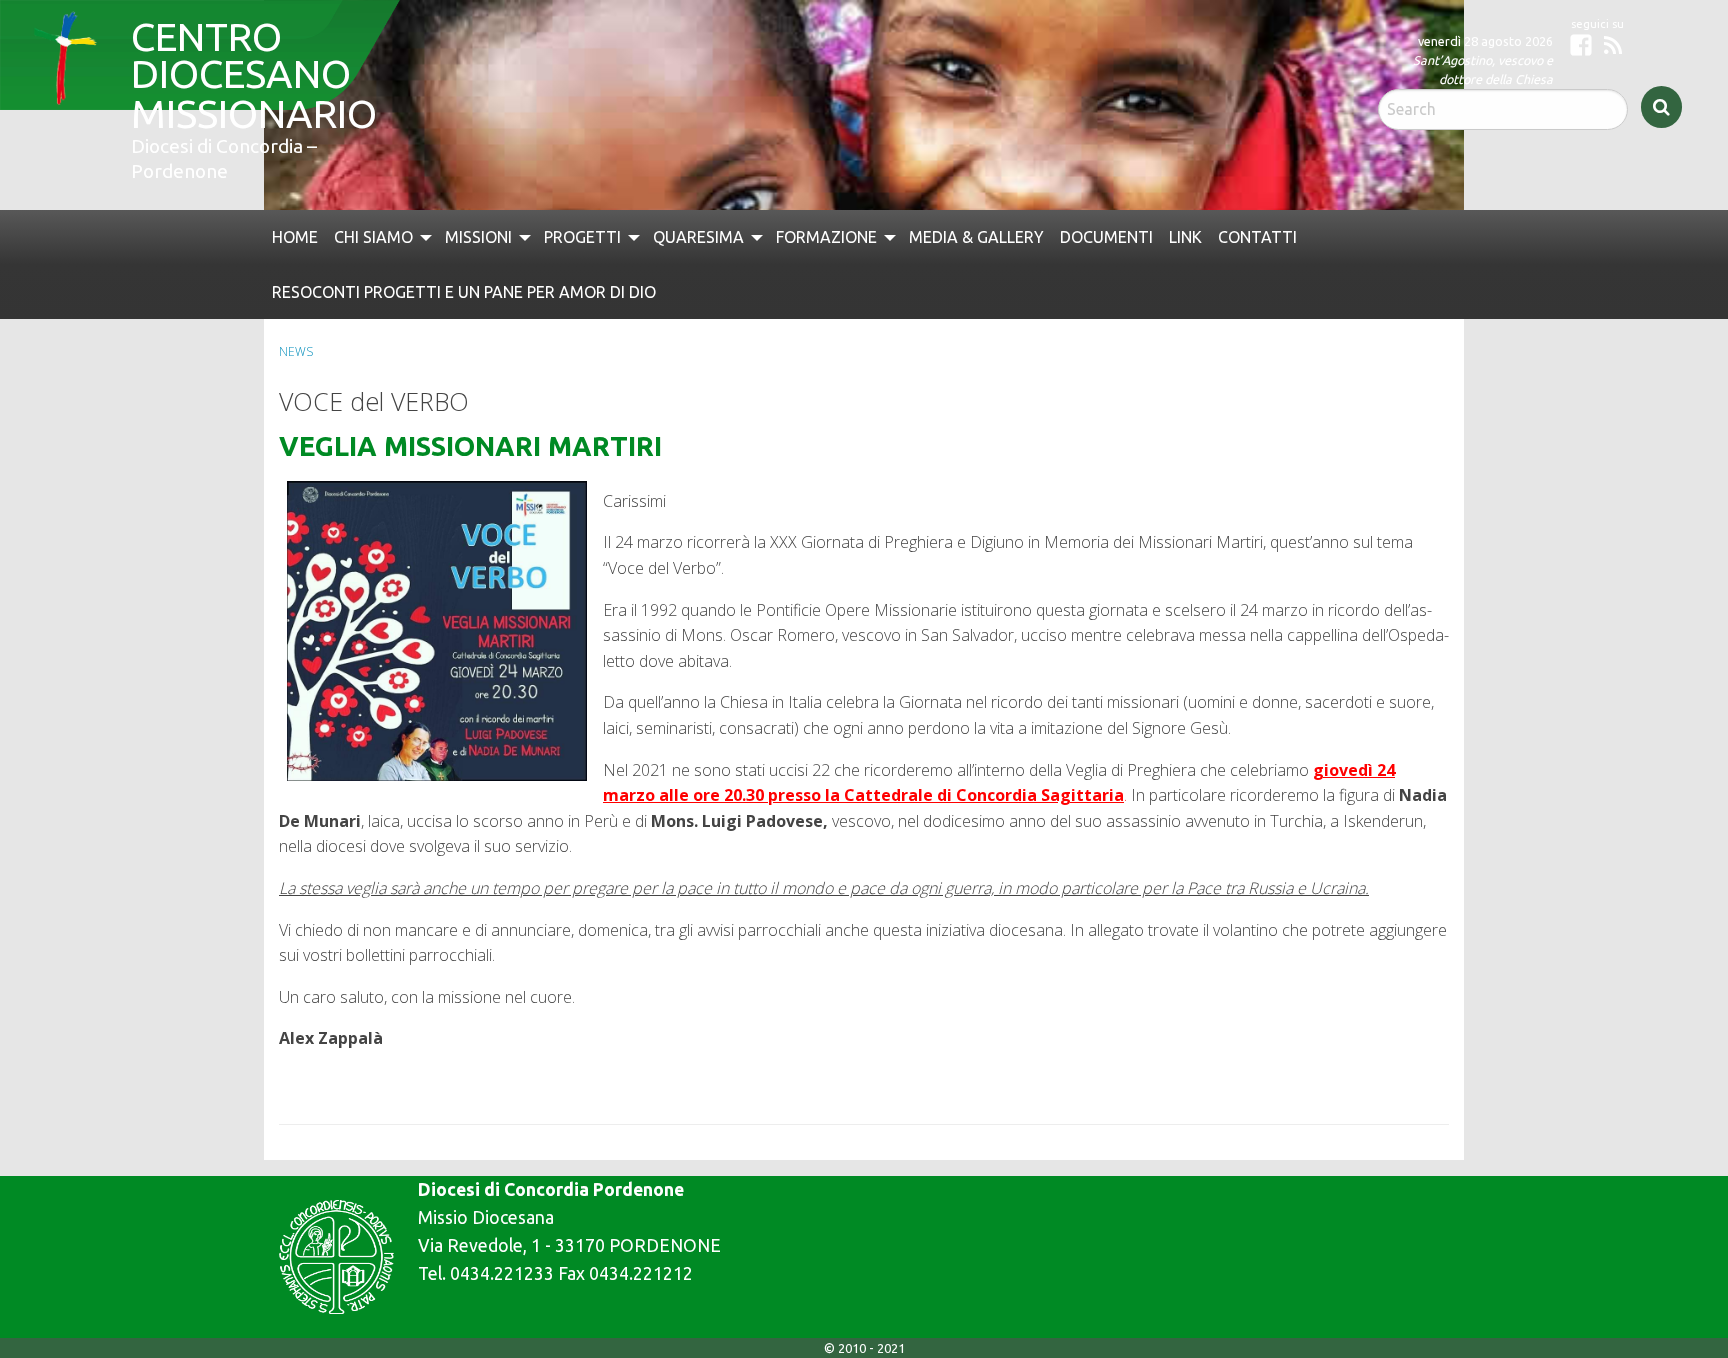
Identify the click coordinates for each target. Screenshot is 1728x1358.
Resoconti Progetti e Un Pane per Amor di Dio (453, 286)
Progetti (564, 235)
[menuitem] (293, 235)
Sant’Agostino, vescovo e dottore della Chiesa (1483, 69)
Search (1661, 107)
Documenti (1060, 235)
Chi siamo (365, 235)
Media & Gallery (938, 235)
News (296, 344)
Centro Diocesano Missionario (239, 53)
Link (1135, 235)
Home (293, 235)
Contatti (1204, 235)
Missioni (464, 235)
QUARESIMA (674, 235)
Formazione (795, 235)
